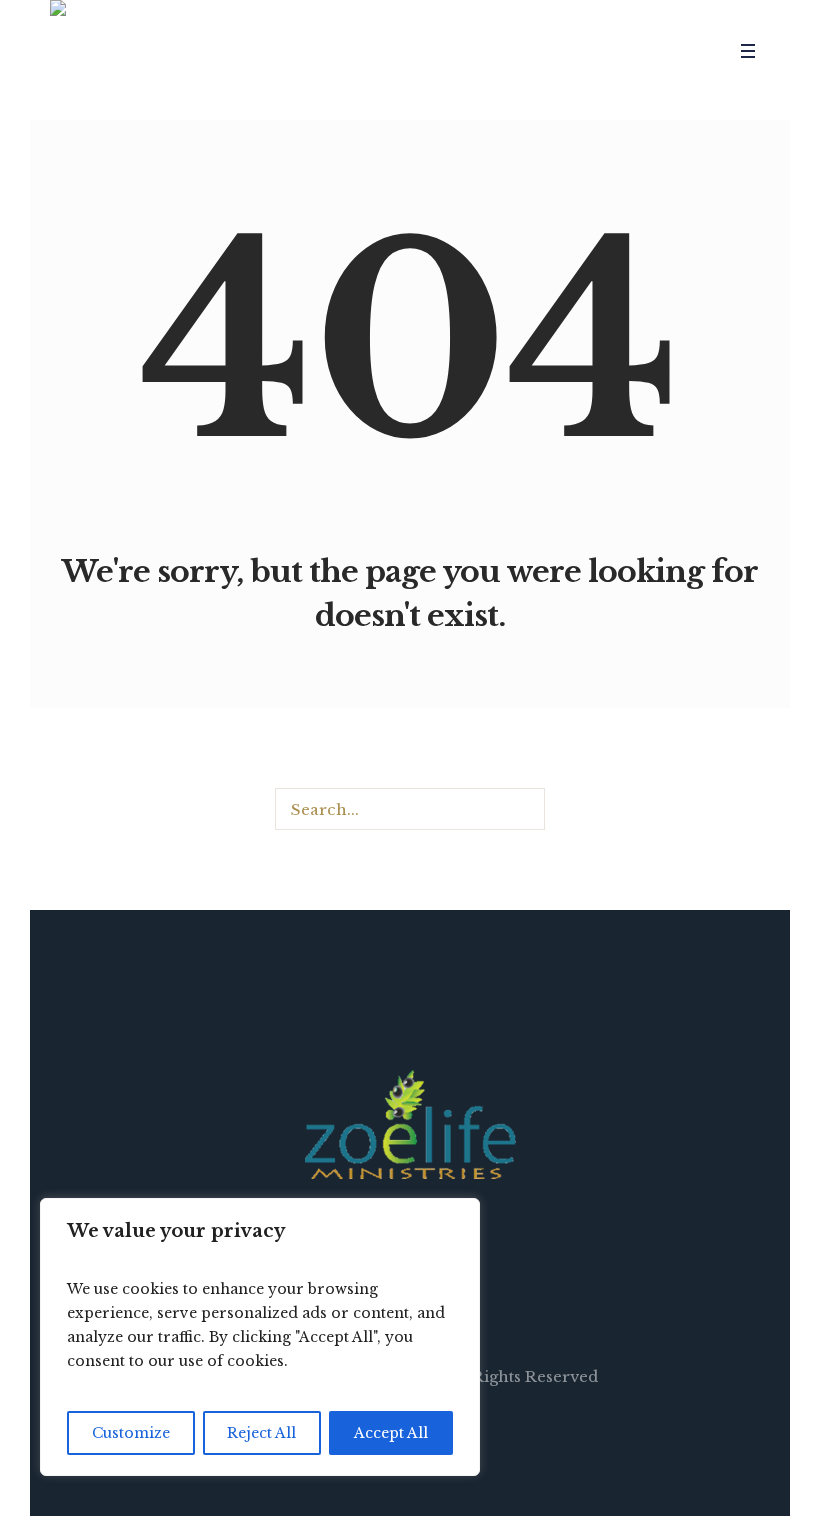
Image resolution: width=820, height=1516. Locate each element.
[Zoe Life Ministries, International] (410, 1124)
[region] (260, 1337)
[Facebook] (570, 51)
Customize (131, 1433)
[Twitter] (599, 51)
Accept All (391, 1433)
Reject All (261, 1433)
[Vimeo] (657, 51)
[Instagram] (628, 51)
